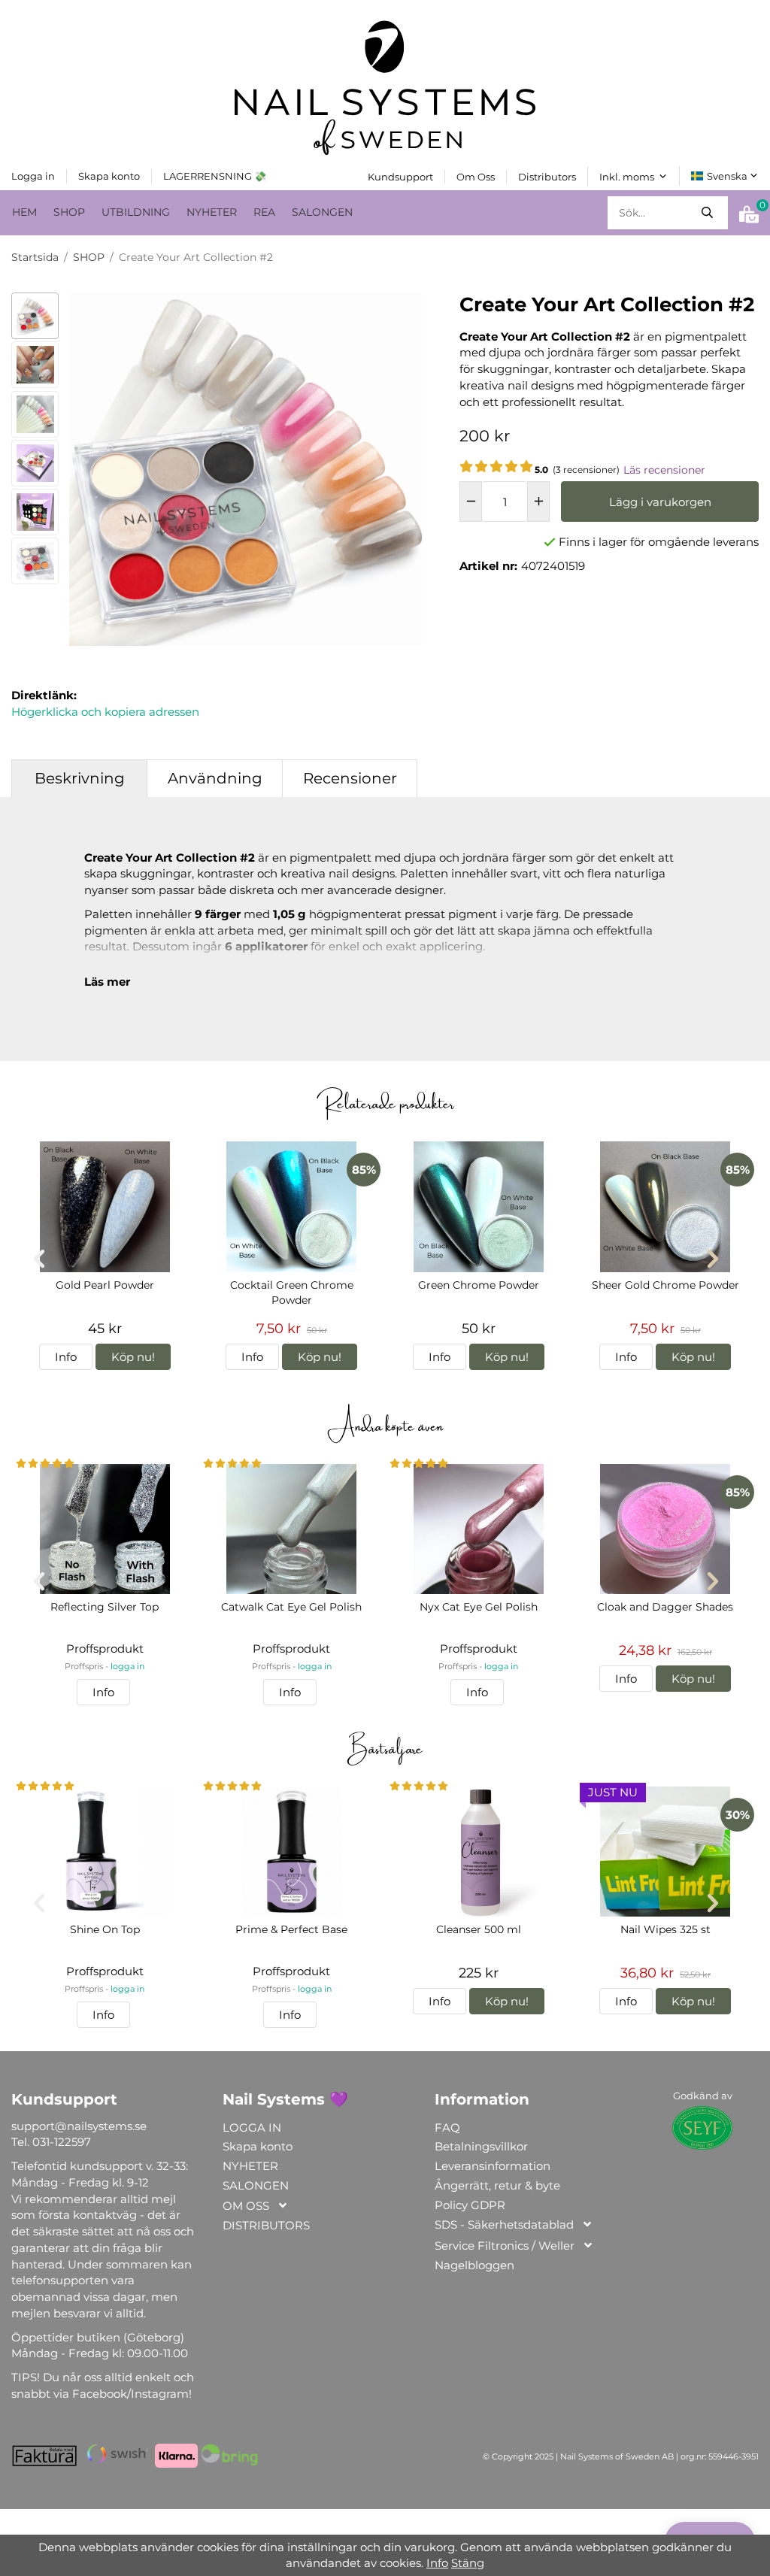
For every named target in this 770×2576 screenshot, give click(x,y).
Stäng (468, 2563)
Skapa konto (249, 2485)
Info (437, 2563)
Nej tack (344, 2485)
